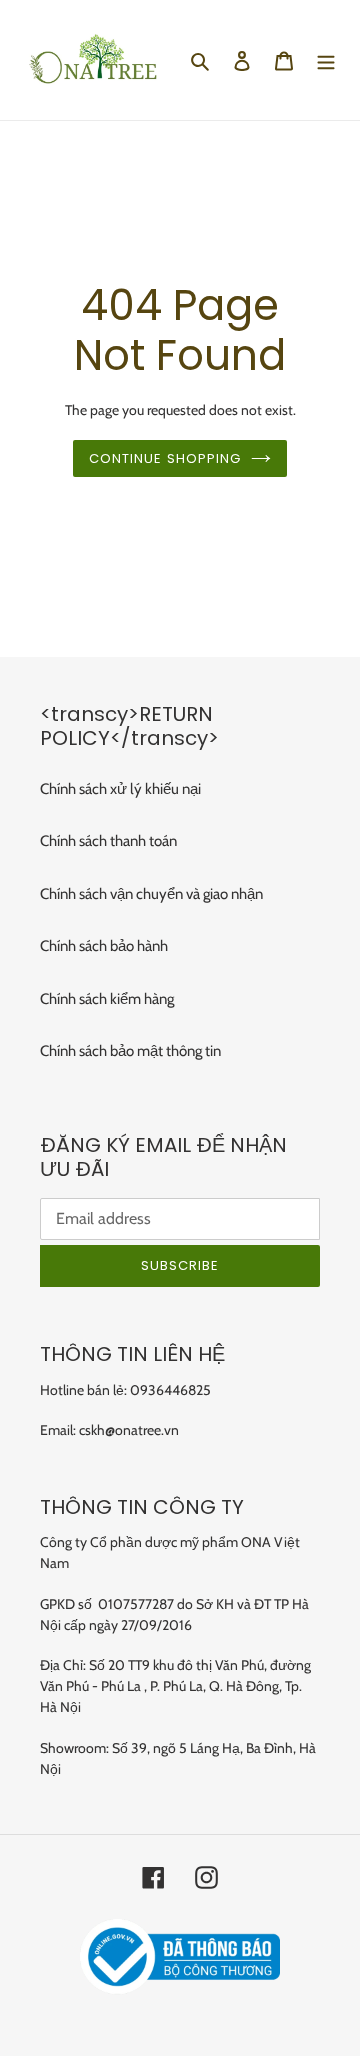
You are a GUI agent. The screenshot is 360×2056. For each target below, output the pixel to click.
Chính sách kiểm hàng (107, 999)
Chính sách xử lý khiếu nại (120, 789)
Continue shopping (165, 458)
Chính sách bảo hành (104, 946)
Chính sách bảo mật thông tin (130, 1051)
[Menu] (326, 60)
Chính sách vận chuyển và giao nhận (151, 894)
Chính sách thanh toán (108, 841)
